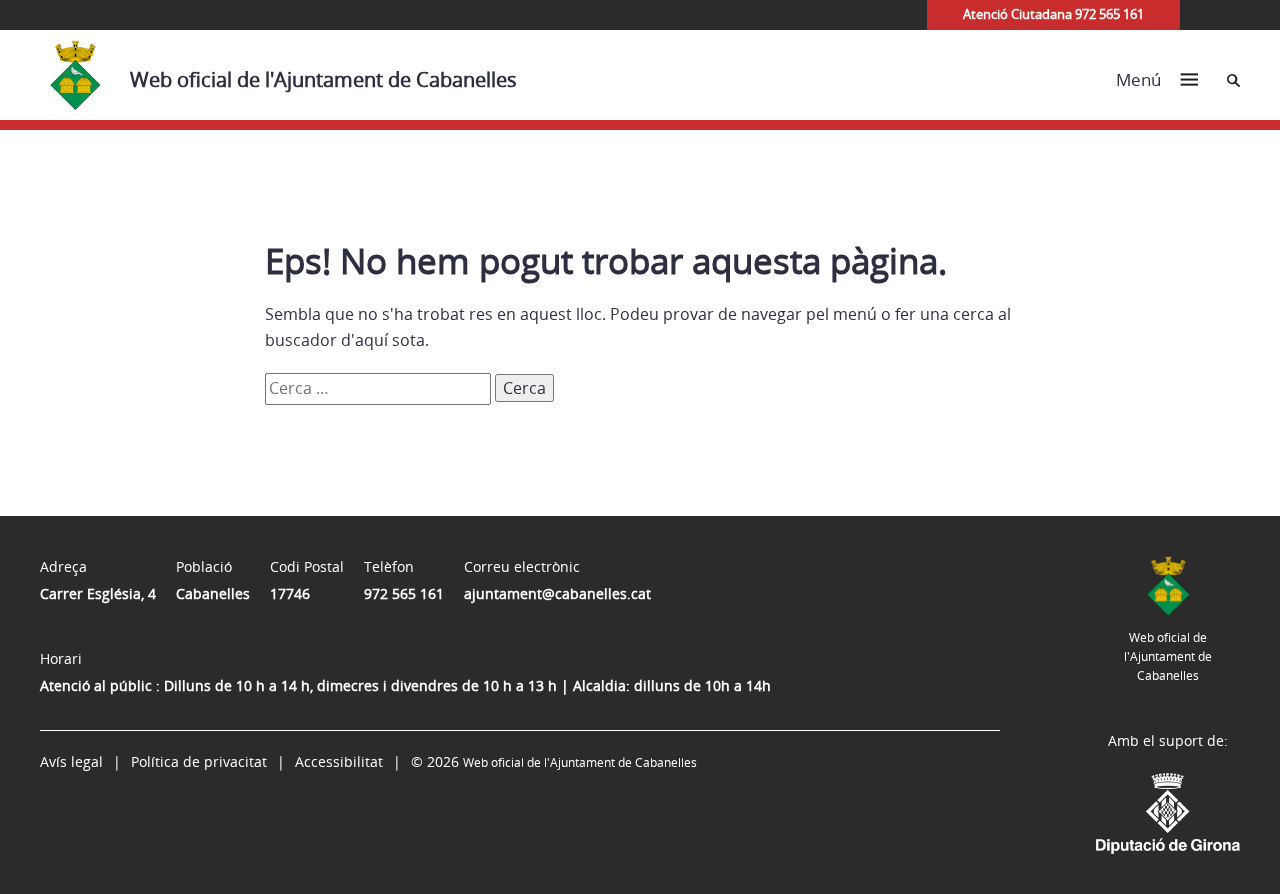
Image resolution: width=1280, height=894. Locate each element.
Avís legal (71, 761)
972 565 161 (404, 593)
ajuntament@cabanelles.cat (557, 593)
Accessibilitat (339, 761)
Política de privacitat (199, 761)
